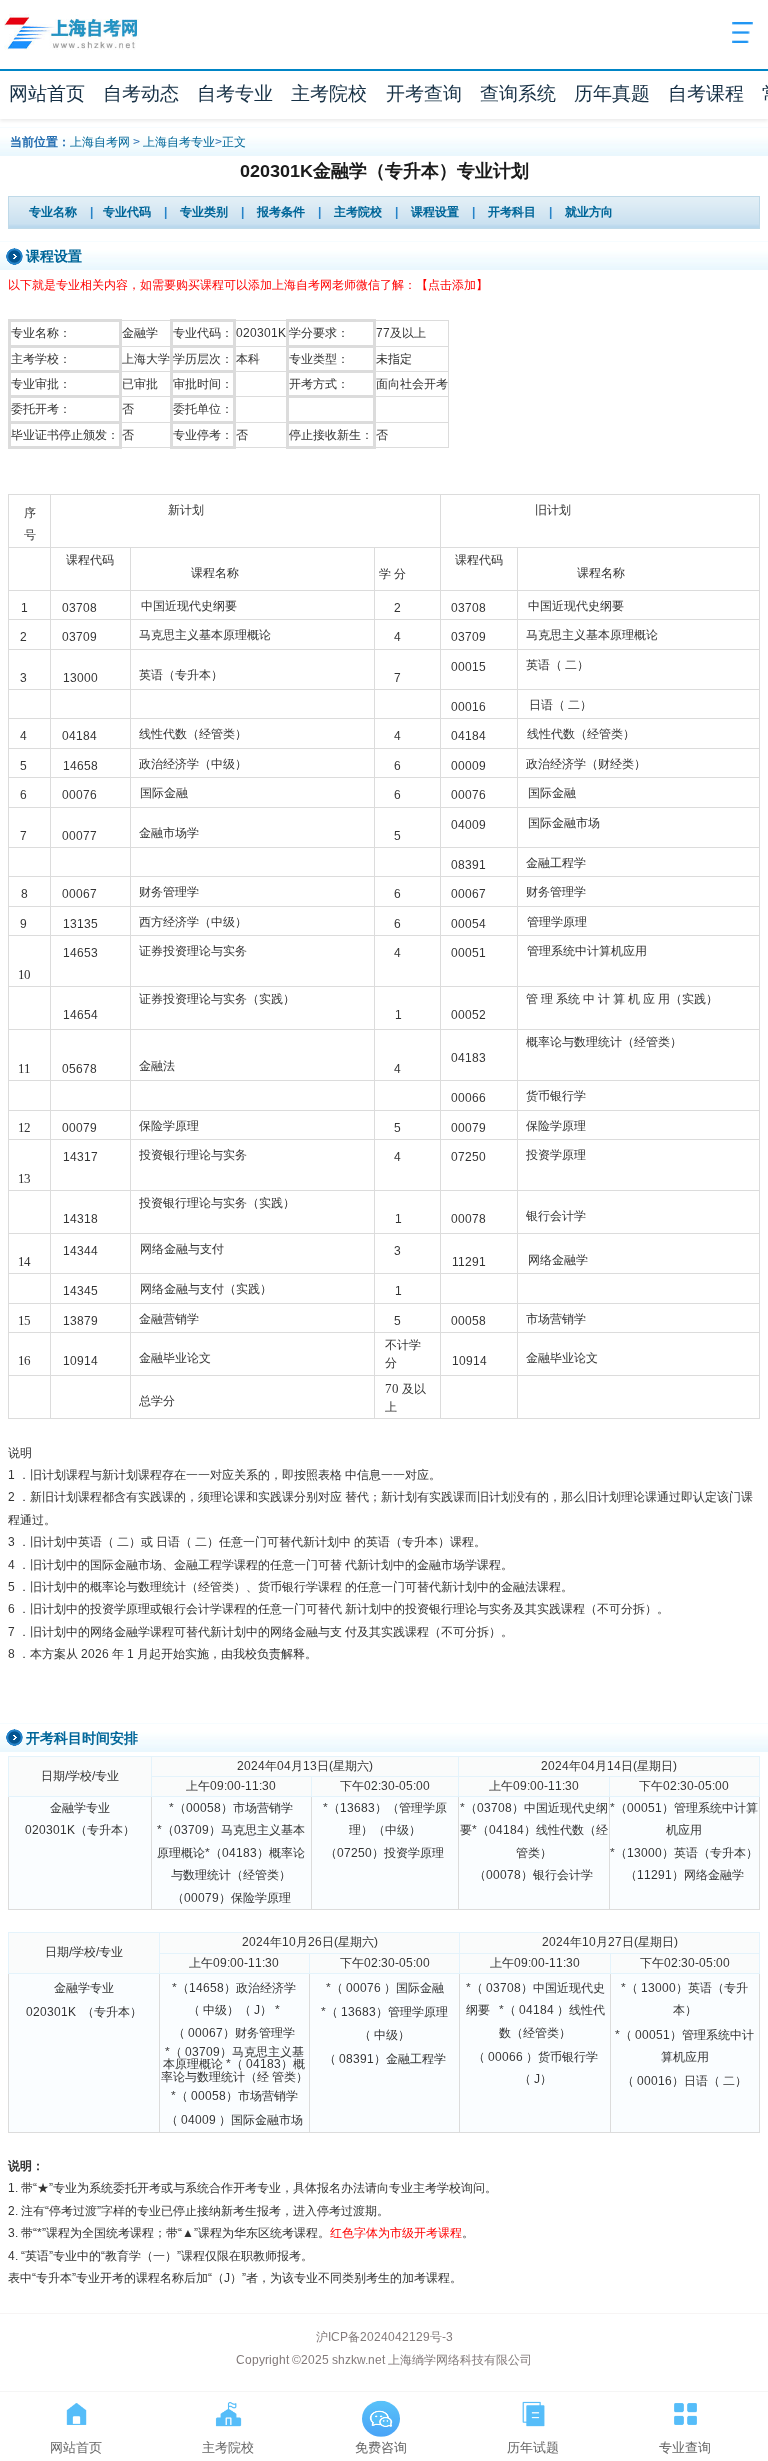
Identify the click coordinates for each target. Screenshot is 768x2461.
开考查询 (424, 93)
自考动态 (141, 93)
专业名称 (53, 212)
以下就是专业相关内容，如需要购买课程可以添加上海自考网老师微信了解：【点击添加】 (248, 285)
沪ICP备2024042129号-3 (384, 2337)
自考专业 (235, 93)
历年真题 (612, 93)
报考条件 (281, 212)
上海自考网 (100, 142)
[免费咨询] (381, 2410)
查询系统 (518, 93)
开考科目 (512, 212)
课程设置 (435, 212)
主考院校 (329, 93)
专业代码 (127, 212)
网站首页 (47, 93)
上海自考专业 (179, 142)
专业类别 (204, 212)
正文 (234, 142)
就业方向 (589, 212)
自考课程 (706, 93)
